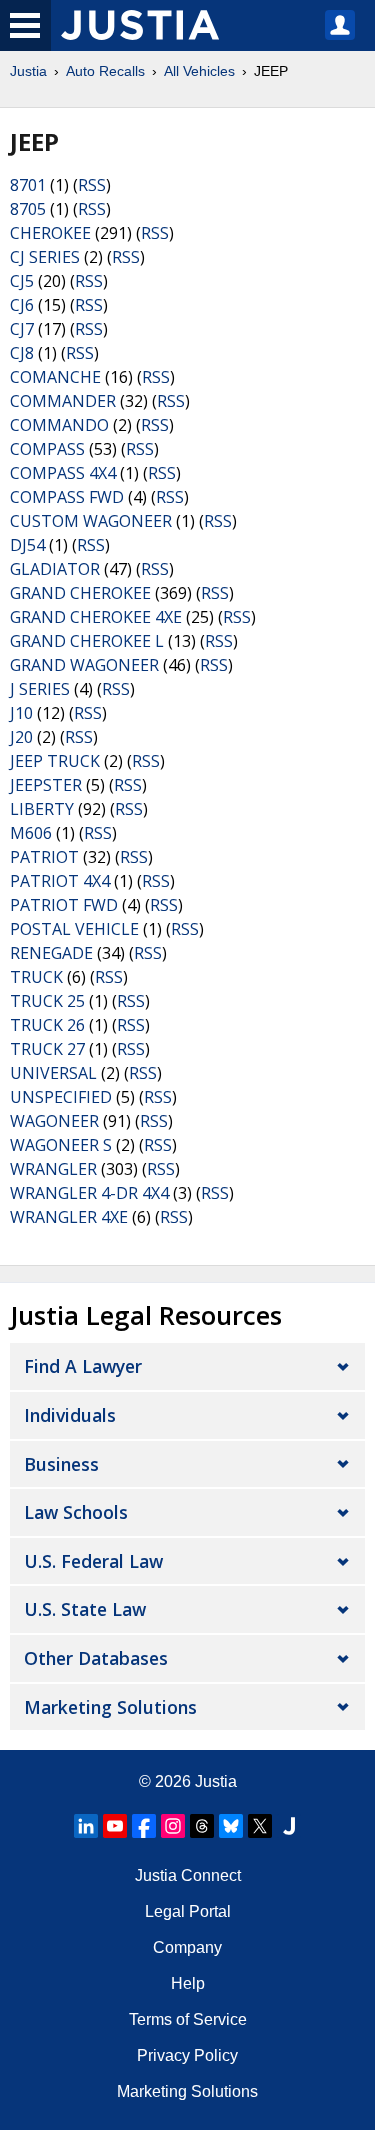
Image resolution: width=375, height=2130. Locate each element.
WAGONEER (54, 1121)
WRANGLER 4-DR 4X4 (89, 1193)
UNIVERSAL (53, 1073)
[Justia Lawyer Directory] (289, 1826)
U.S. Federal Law (93, 1561)
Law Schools (76, 1512)
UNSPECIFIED (61, 1097)
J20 (21, 737)
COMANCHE (55, 377)
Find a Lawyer (83, 1366)
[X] (260, 1826)
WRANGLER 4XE (69, 1217)
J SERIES (40, 689)
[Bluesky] (231, 1826)
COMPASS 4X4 (63, 473)
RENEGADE (51, 953)
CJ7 (22, 329)
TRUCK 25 (47, 1001)
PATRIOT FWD (64, 905)
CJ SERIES (45, 257)
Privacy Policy (187, 2055)
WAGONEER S (61, 1145)
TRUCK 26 (47, 1025)
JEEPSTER (46, 785)
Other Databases (96, 1658)
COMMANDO (59, 425)
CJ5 (22, 281)
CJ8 (22, 353)
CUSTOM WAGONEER (91, 521)
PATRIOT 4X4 (60, 881)
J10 (21, 713)
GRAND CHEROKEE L (87, 641)
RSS (92, 185)
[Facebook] (144, 1826)
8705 (28, 209)
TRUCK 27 (47, 1049)
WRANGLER (53, 1169)
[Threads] (202, 1826)
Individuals (70, 1415)
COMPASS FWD (67, 497)
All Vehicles (199, 71)
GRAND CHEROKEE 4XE (96, 617)
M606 (31, 833)
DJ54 (27, 545)
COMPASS (47, 449)
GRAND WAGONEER (84, 665)
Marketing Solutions (110, 1707)
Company (187, 1947)
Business (61, 1464)
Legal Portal (188, 1911)
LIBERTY (42, 809)
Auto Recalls (105, 71)
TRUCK (36, 977)
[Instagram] (173, 1826)
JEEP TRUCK (55, 761)
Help (188, 1983)
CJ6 (22, 305)
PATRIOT (44, 857)
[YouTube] (115, 1826)
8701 (28, 185)
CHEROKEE (50, 233)
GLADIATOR (55, 569)
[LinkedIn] (86, 1826)
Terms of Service (188, 2019)
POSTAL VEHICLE (74, 929)
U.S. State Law (85, 1609)
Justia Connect (188, 1875)
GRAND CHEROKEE (80, 593)
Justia (28, 71)
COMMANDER (63, 401)
